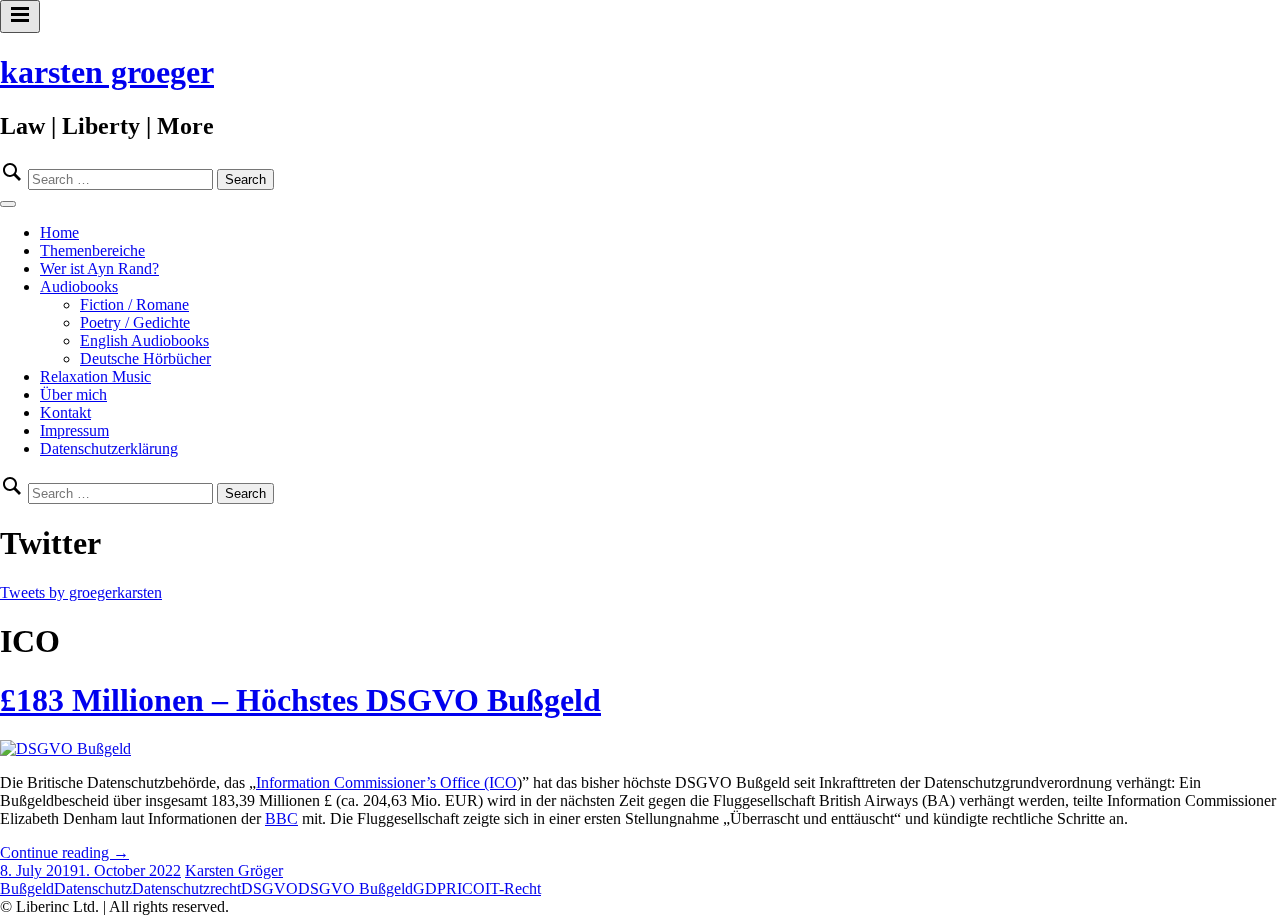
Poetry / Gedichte (135, 322)
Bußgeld (27, 888)
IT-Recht (513, 888)
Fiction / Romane (134, 304)
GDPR (435, 888)
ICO (471, 888)
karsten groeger (107, 72)
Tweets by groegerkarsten (81, 592)
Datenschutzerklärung (109, 448)
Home (59, 232)
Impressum (74, 430)
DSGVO (269, 888)
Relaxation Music (95, 376)
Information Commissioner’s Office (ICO (386, 782)
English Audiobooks (144, 340)
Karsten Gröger (234, 870)
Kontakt (65, 412)
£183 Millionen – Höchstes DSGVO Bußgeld (300, 700)
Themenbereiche (92, 250)
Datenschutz (93, 888)
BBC (281, 818)
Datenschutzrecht (186, 888)
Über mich (73, 394)
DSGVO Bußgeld (355, 888)
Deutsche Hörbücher (145, 358)
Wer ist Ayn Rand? (99, 268)
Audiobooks (79, 286)
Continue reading (64, 852)
